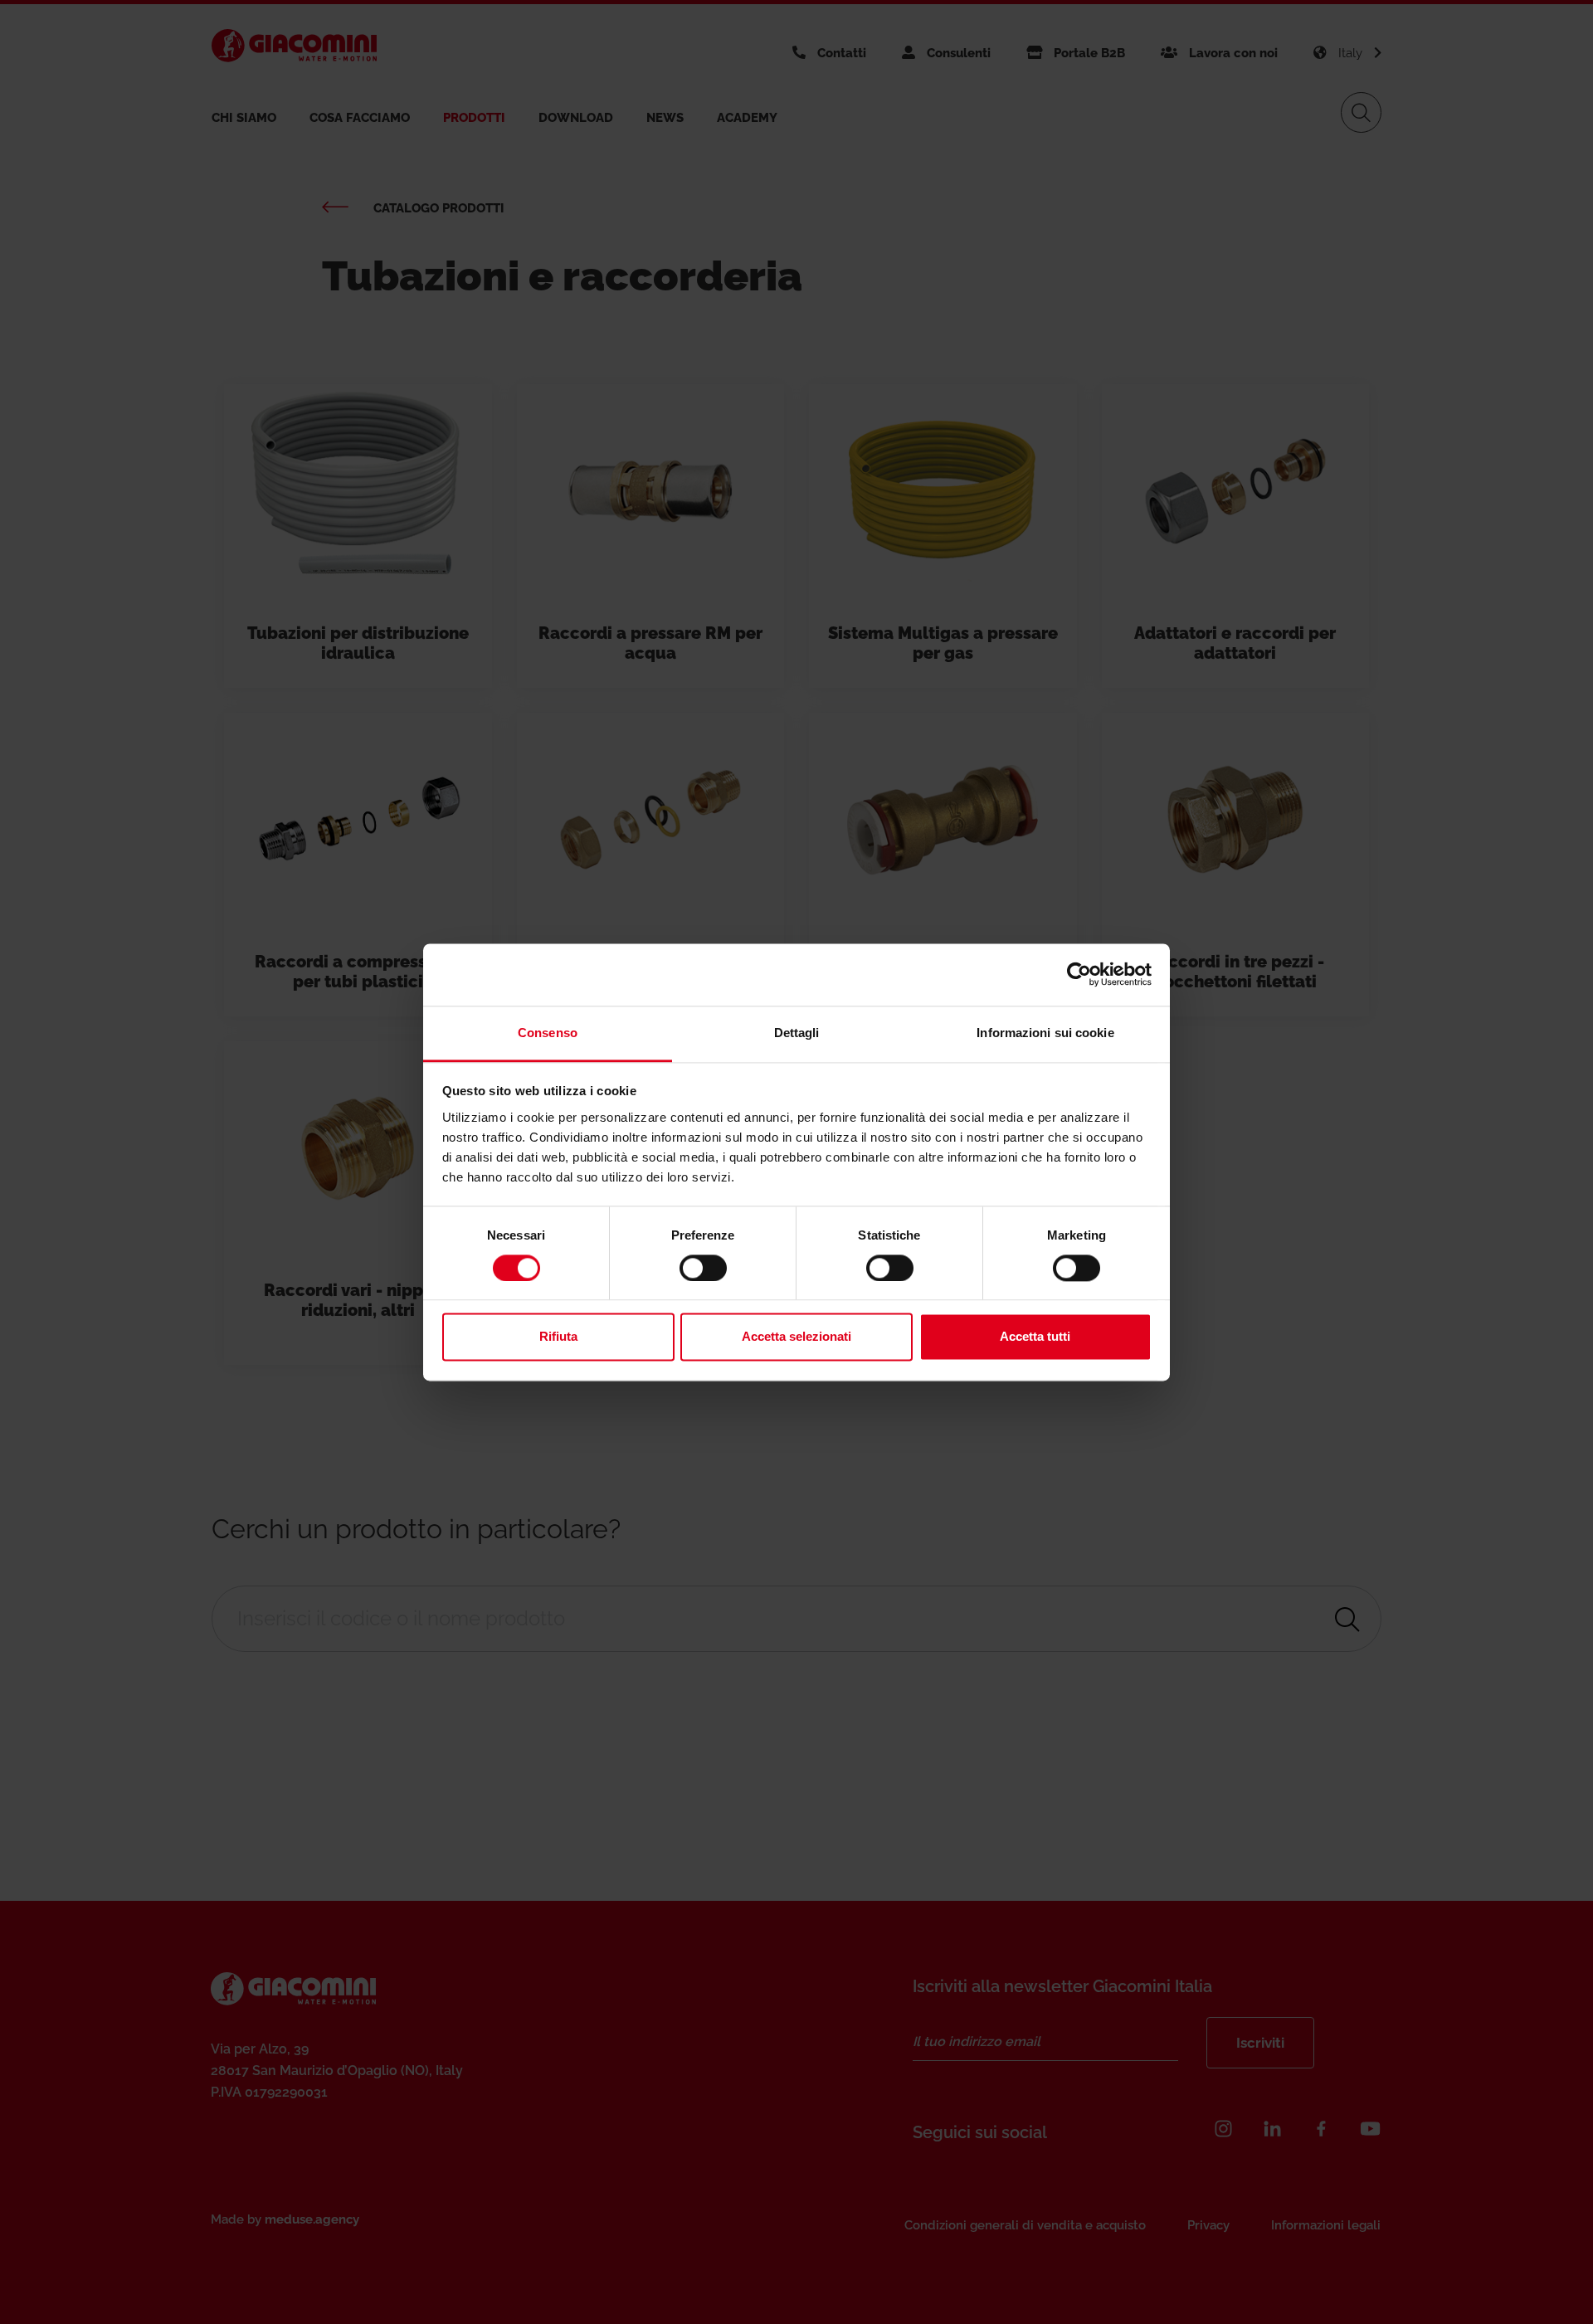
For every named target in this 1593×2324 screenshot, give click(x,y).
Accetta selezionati (796, 1337)
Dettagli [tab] (797, 1033)
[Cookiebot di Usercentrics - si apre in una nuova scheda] (1079, 974)
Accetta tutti (1035, 1337)
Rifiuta (558, 1337)
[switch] (703, 1268)
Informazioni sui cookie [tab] (1045, 1033)
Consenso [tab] (548, 1033)
